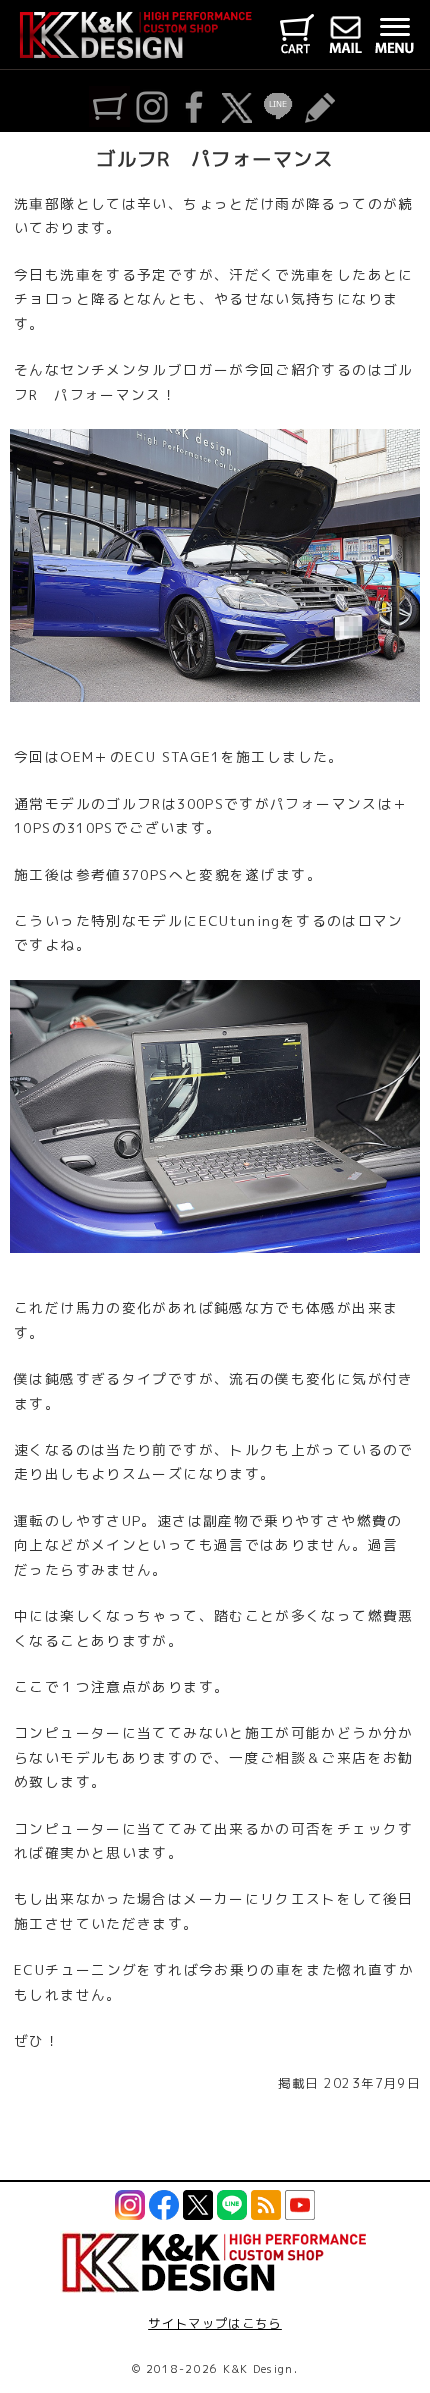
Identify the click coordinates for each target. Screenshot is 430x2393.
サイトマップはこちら (215, 2323)
